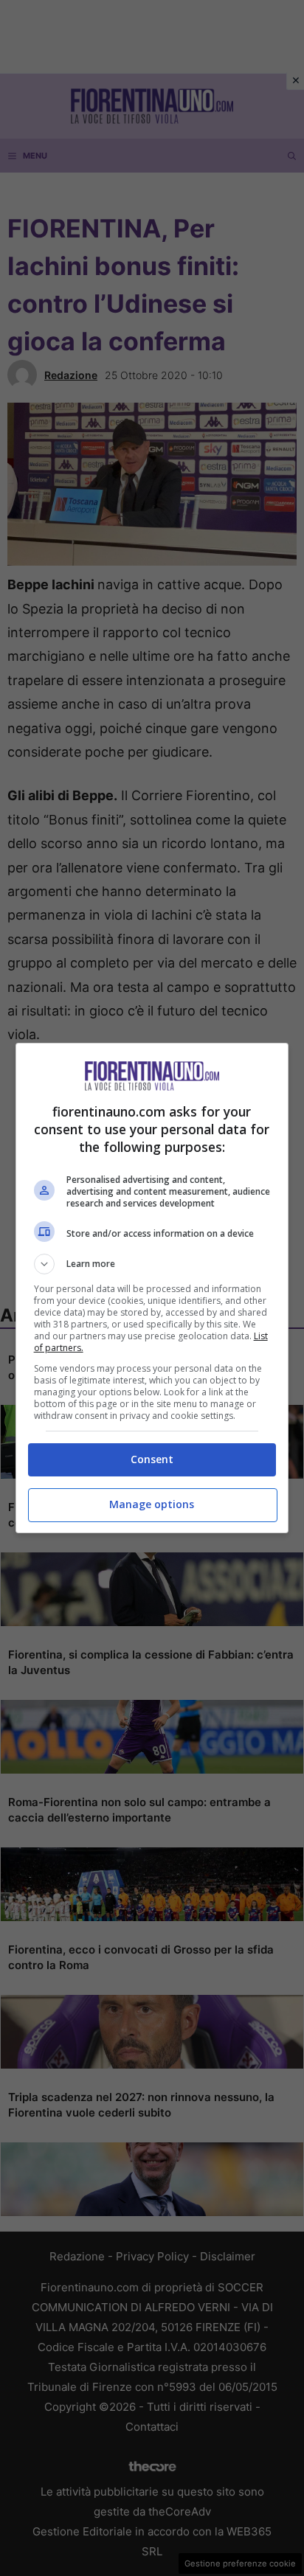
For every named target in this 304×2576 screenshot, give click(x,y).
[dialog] (152, 1288)
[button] (152, 1264)
